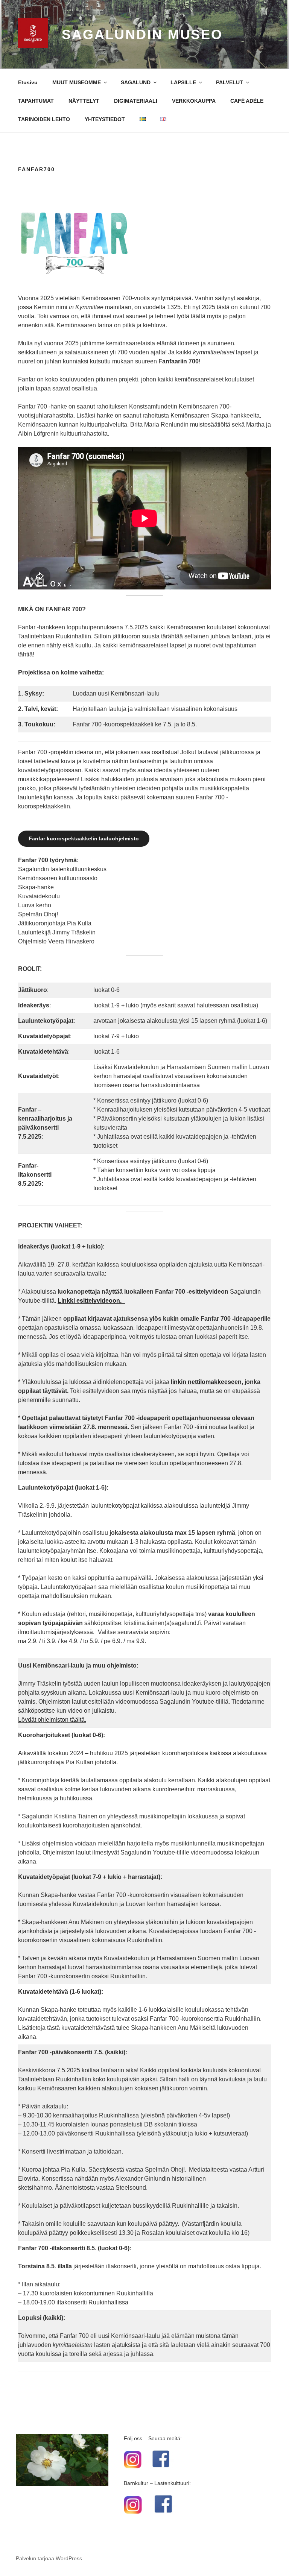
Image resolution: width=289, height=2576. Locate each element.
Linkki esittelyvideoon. (91, 1301)
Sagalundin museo (142, 34)
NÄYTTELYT (84, 101)
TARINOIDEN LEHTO (44, 119)
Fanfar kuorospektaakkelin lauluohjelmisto (84, 838)
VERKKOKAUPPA (194, 101)
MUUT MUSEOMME (77, 82)
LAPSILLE (183, 82)
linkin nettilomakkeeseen (206, 1382)
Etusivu (28, 82)
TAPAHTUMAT (36, 101)
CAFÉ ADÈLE (247, 101)
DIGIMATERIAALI (136, 101)
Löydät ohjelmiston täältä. (52, 1720)
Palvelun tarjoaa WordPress (49, 2558)
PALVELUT (230, 82)
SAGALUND (136, 82)
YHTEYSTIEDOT (105, 119)
